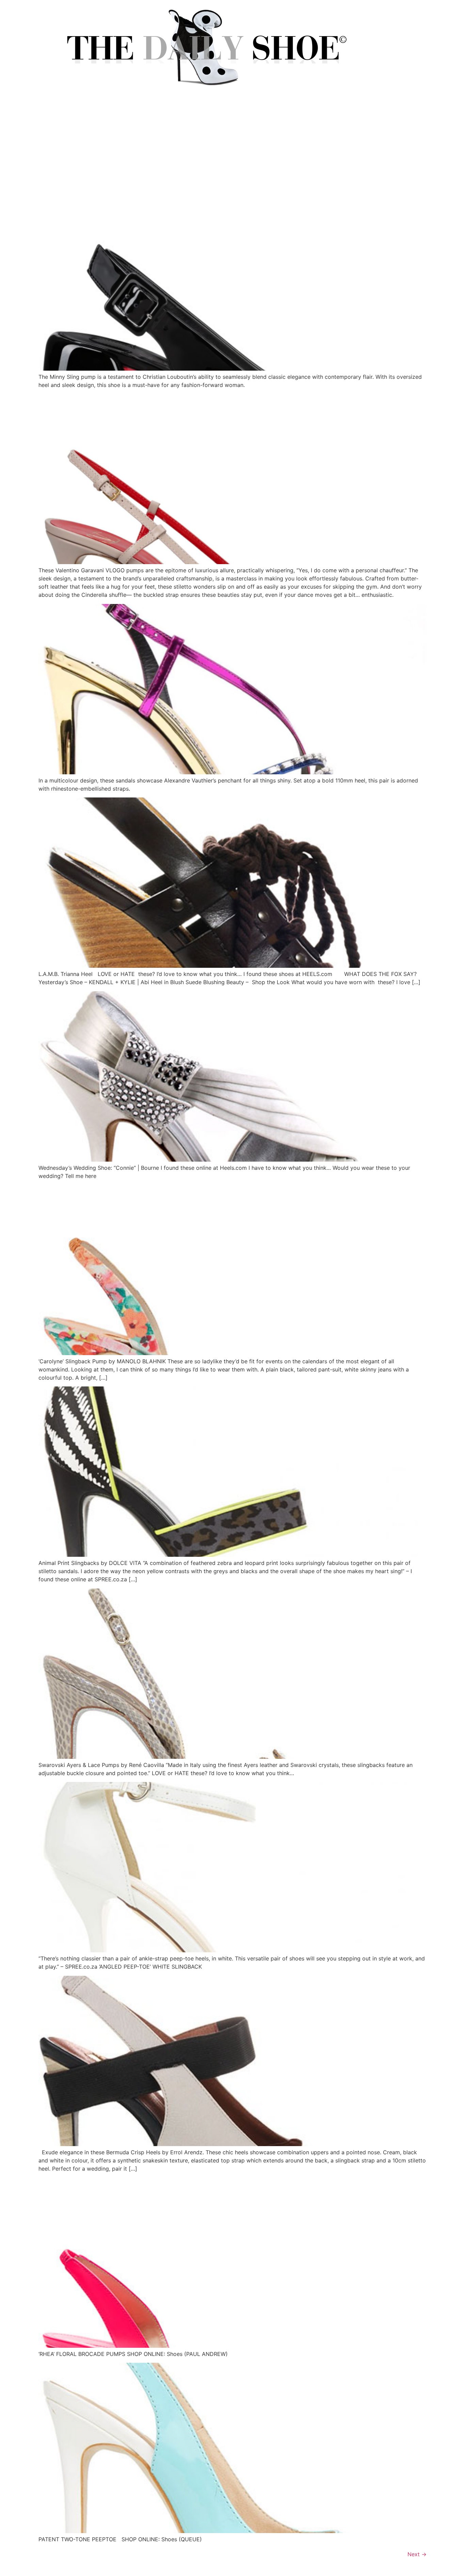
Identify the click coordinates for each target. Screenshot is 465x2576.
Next (417, 2554)
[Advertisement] (233, 149)
